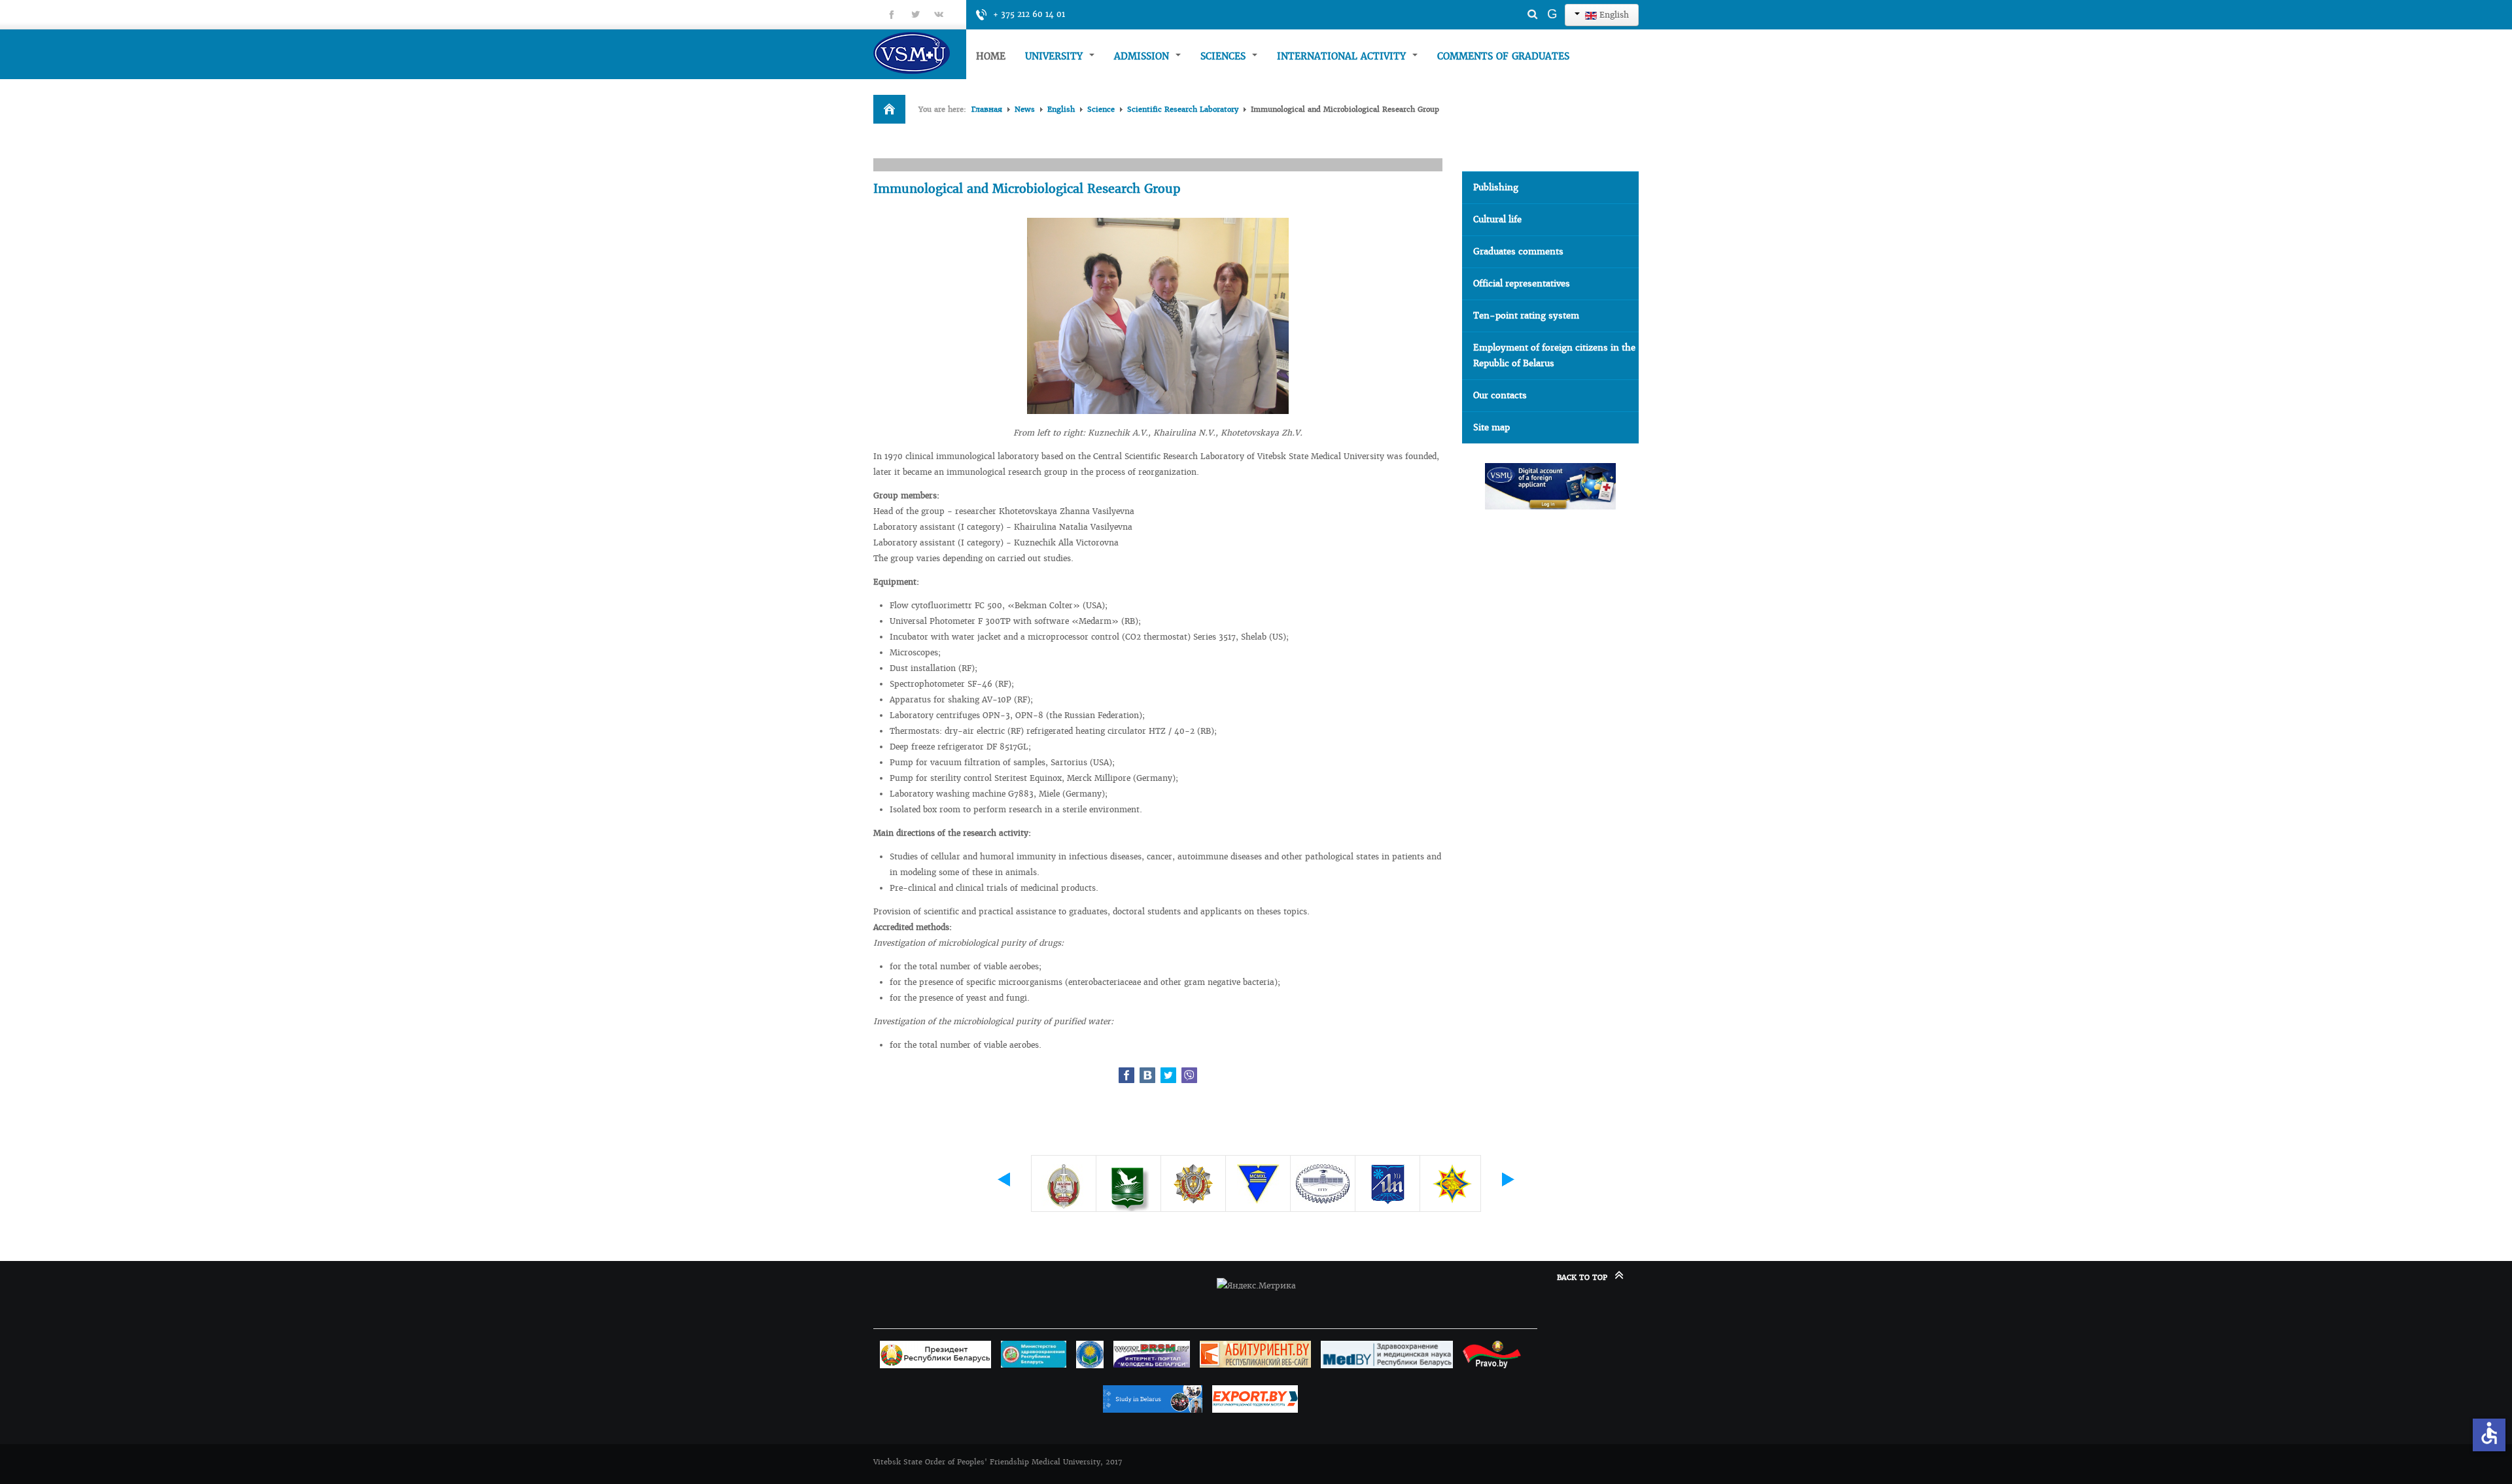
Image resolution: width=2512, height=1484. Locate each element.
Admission (1143, 56)
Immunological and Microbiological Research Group (1027, 189)
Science (1101, 109)
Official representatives (1522, 284)
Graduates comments (1518, 251)
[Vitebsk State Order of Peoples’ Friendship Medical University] (920, 53)
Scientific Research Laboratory (1183, 109)
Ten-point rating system (1526, 316)
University (1055, 56)
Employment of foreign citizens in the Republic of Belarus (1554, 355)
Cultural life (1497, 219)
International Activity (1343, 56)
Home (991, 56)
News (1025, 109)
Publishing (1496, 187)
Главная (987, 109)
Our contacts (1500, 395)
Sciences (1225, 56)
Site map (1491, 427)
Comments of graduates (1503, 56)
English (1613, 15)
